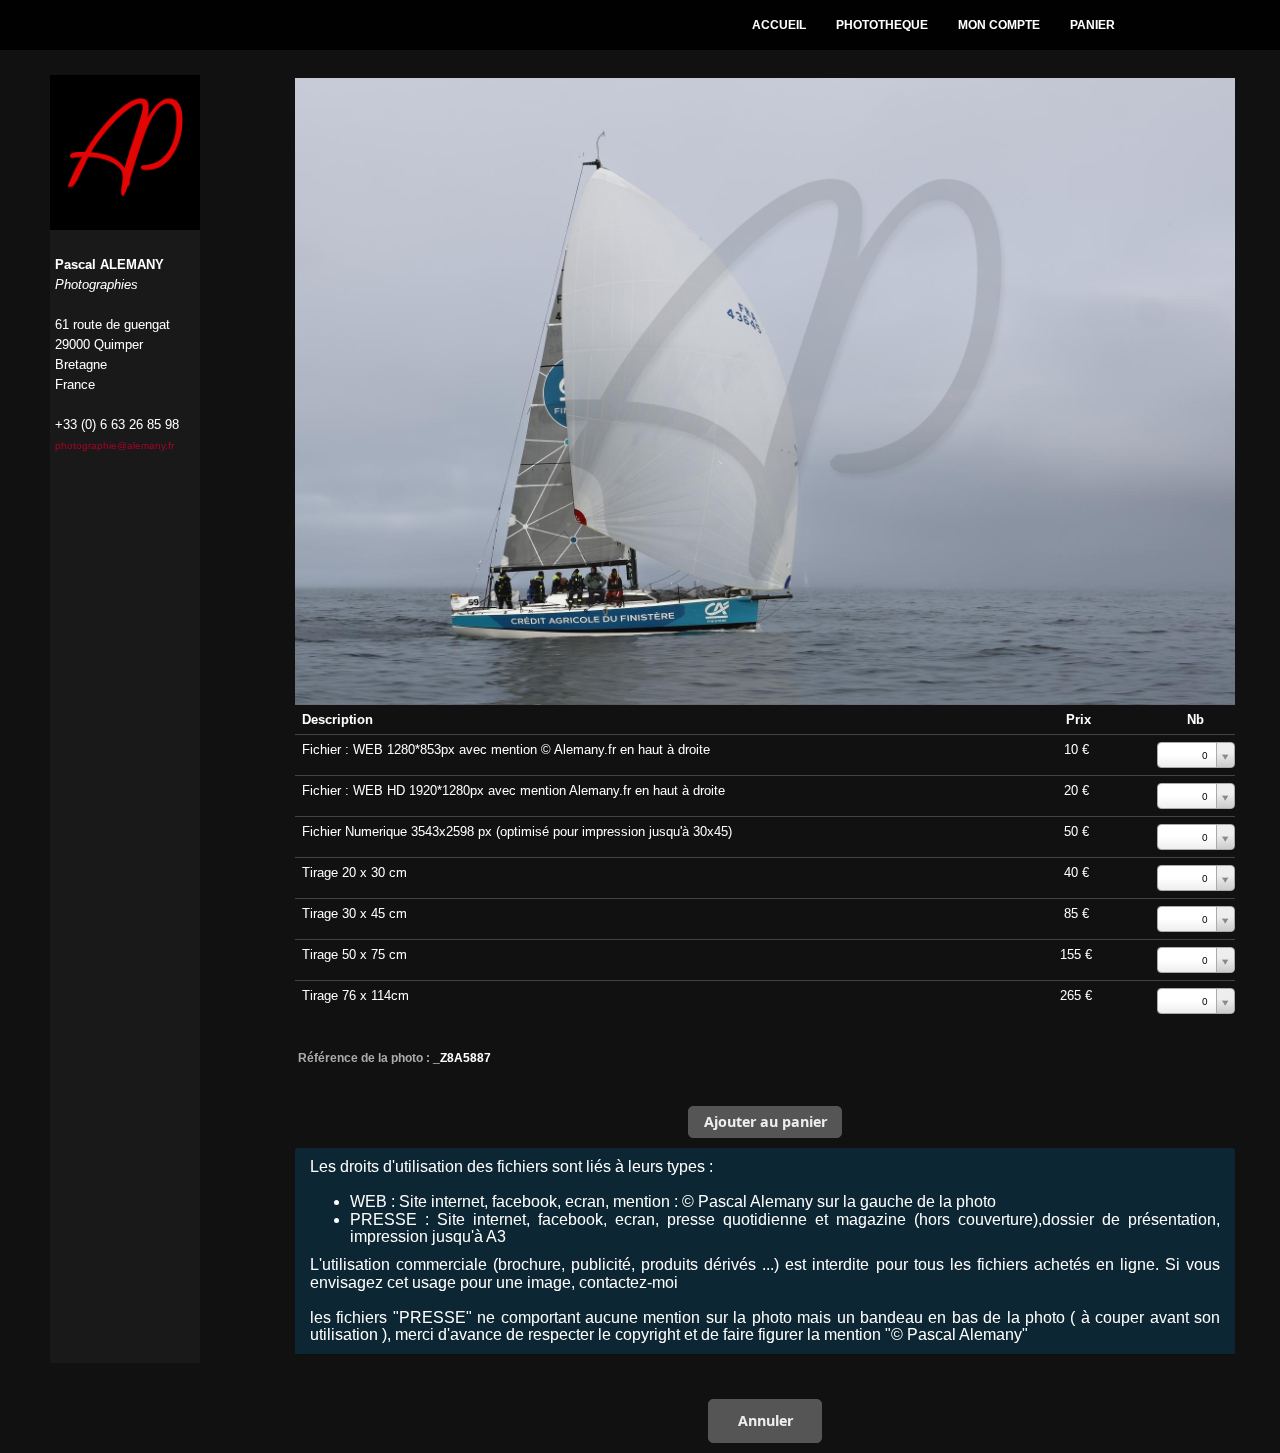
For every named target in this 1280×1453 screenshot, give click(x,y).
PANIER (1092, 25)
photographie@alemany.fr (114, 445)
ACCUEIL (779, 25)
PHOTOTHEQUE (882, 25)
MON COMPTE (999, 25)
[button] (765, 1122)
